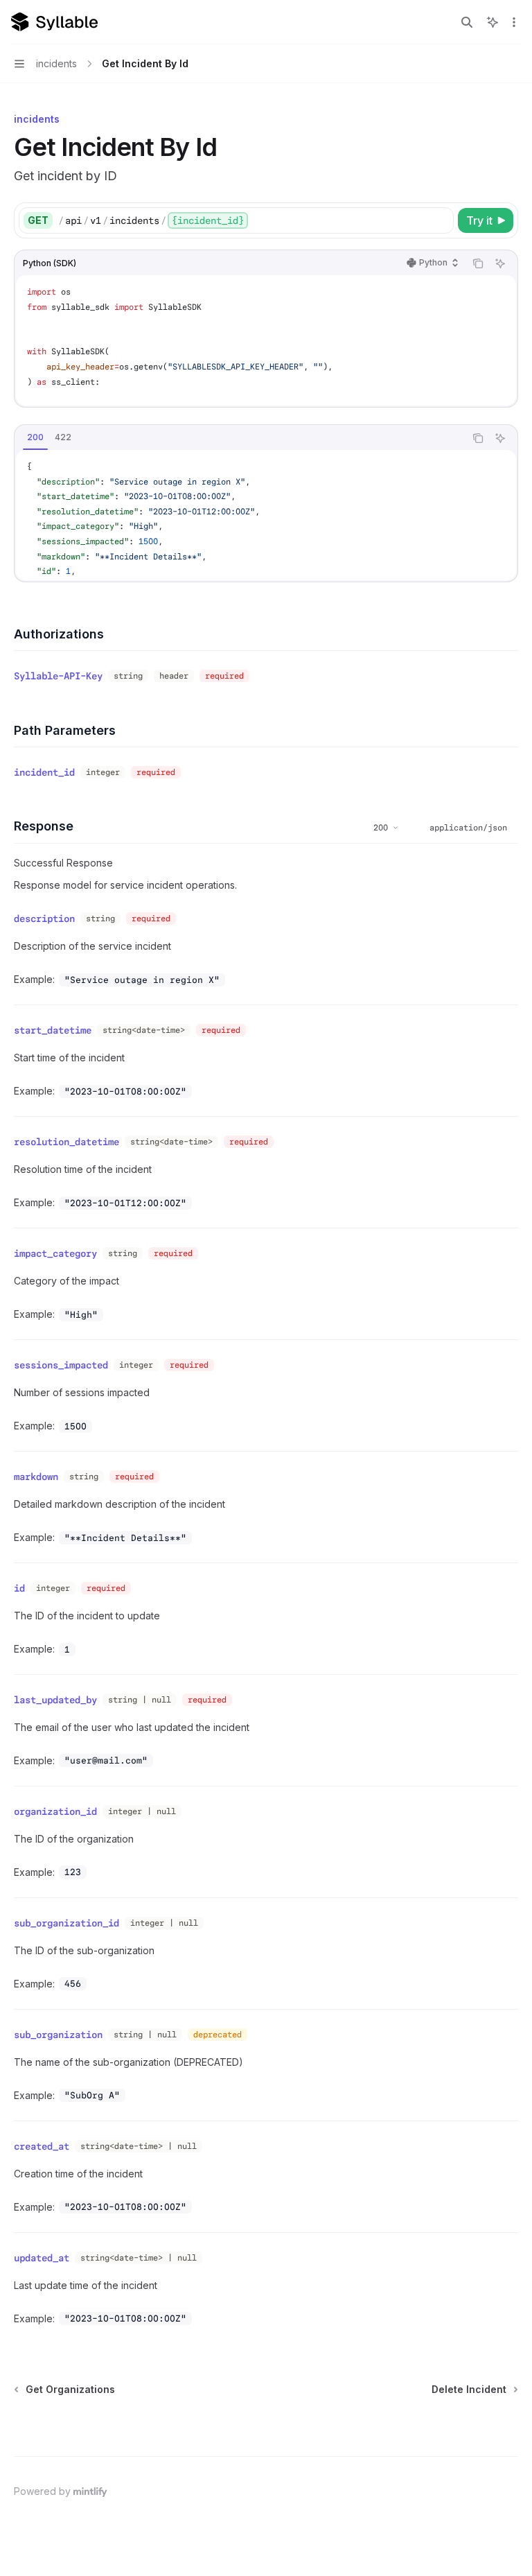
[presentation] (266, 340)
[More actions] (514, 22)
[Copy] (441, 220)
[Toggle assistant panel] (493, 22)
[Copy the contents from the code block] (478, 263)
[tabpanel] (266, 515)
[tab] (35, 437)
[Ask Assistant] (500, 263)
